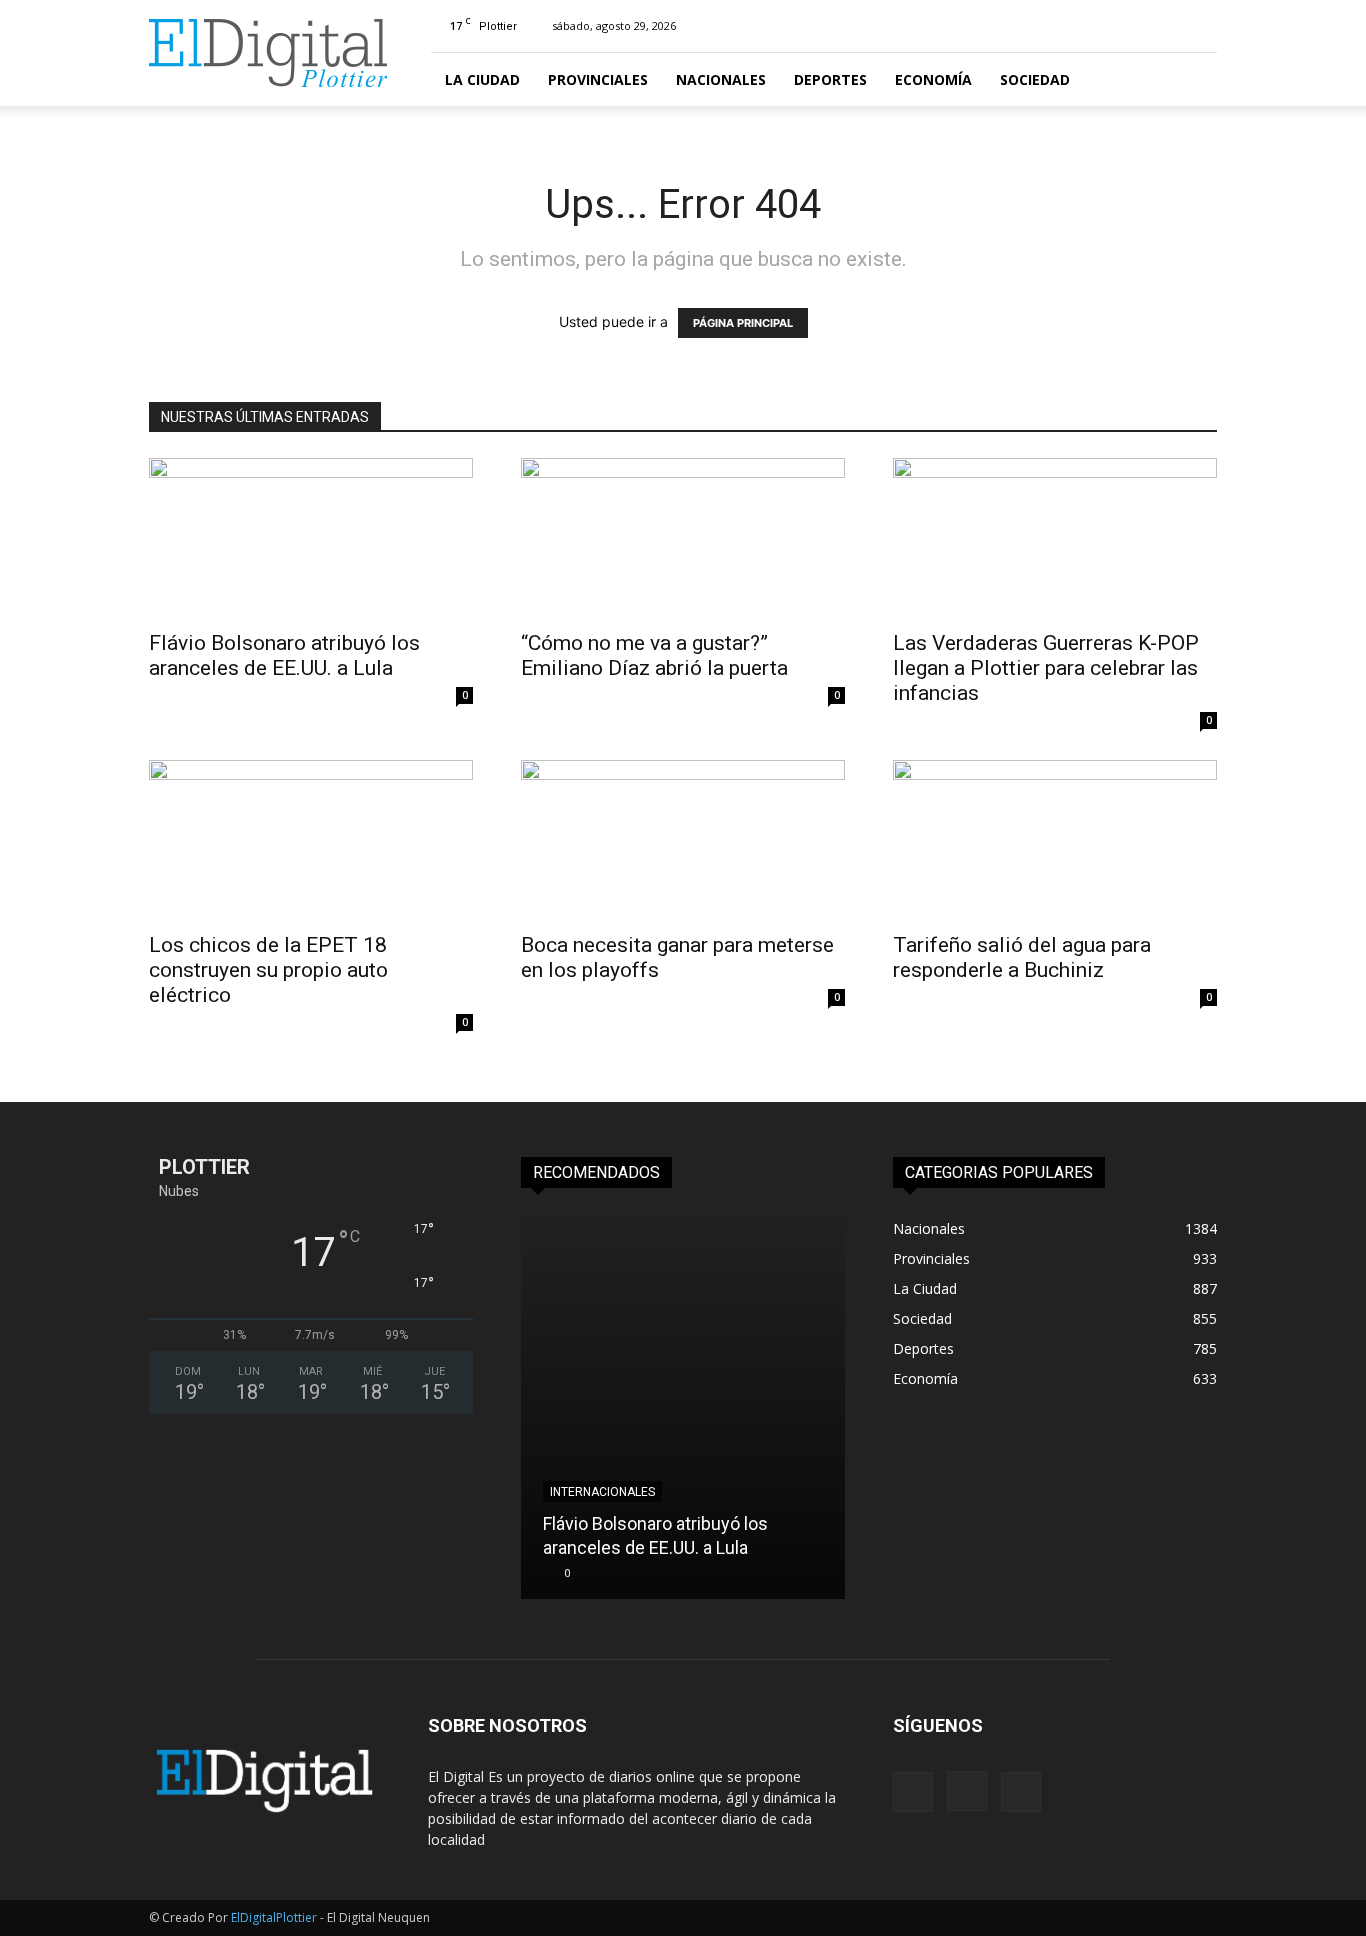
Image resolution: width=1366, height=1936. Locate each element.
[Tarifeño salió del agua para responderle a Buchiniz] (1055, 840)
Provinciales (598, 79)
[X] (1021, 1792)
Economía (933, 79)
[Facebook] (913, 1792)
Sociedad (1035, 79)
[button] (1193, 80)
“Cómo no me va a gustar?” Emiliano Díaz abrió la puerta (657, 655)
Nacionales (721, 79)
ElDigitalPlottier (274, 1917)
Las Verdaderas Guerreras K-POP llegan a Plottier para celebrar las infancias (1046, 668)
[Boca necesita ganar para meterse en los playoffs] (683, 840)
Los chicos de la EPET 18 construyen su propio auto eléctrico (268, 970)
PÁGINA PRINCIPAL (743, 323)
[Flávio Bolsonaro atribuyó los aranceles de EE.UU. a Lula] (311, 538)
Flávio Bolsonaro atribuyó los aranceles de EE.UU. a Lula (284, 655)
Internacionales (602, 1492)
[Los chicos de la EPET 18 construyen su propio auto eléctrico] (311, 840)
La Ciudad (482, 79)
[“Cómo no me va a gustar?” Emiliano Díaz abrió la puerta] (683, 538)
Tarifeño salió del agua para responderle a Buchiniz (1022, 957)
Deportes (830, 79)
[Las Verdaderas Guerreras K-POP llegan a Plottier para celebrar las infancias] (1055, 538)
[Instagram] (967, 1791)
